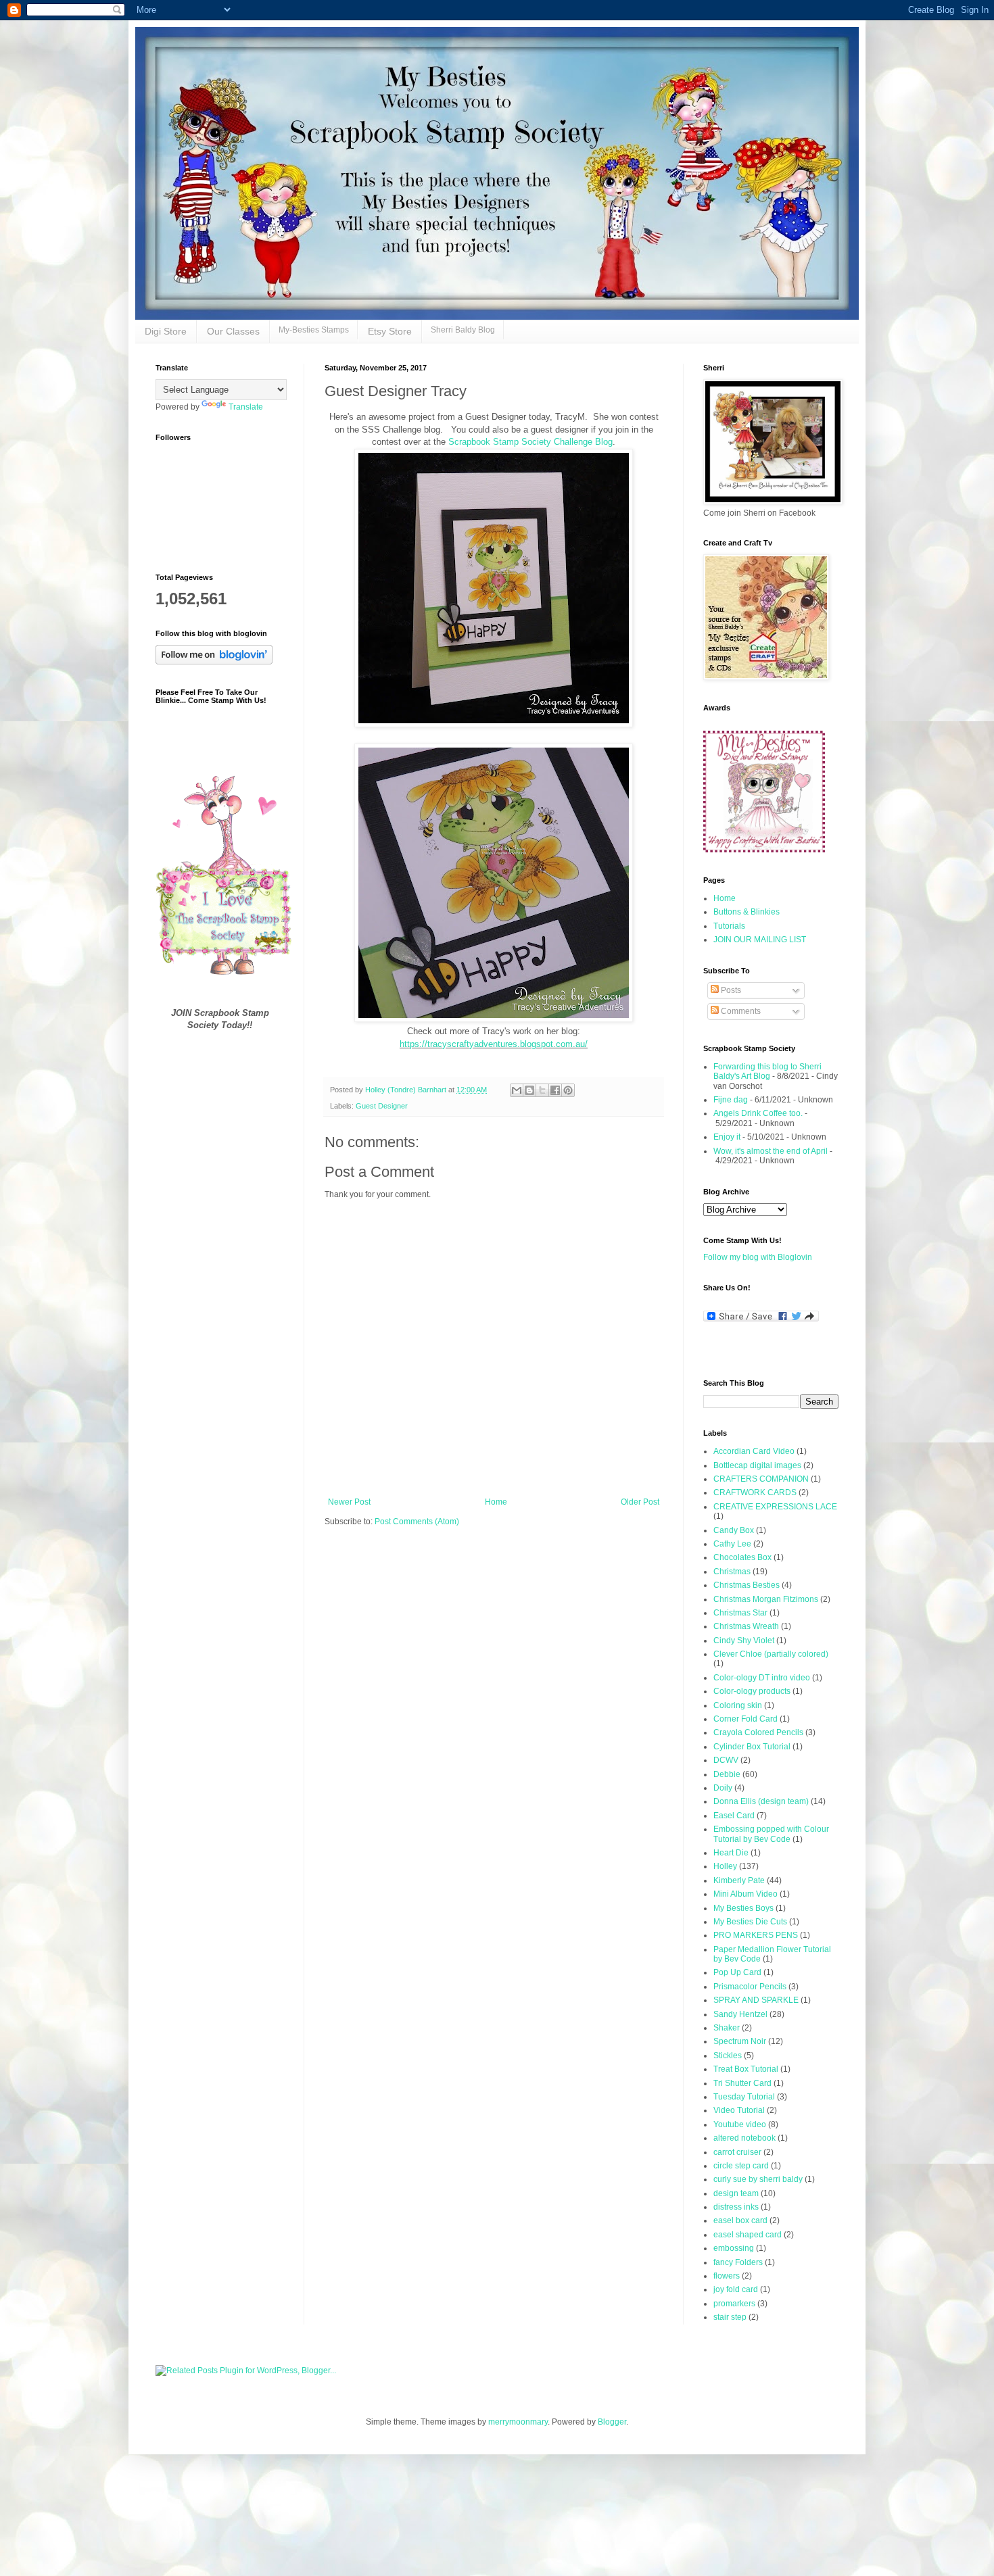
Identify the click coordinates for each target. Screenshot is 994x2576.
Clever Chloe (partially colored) (771, 1654)
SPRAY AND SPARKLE (756, 2000)
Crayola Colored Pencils (758, 1732)
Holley (725, 1866)
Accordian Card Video (754, 1451)
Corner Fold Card (745, 1719)
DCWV (726, 1760)
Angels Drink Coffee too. (758, 1113)
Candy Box (734, 1530)
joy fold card (736, 2289)
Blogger (612, 2422)
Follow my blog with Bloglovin (758, 1257)
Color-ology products (752, 1691)
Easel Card (734, 1816)
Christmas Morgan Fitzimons (766, 1599)
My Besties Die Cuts (750, 1922)
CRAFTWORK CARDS (755, 1492)
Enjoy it (727, 1137)
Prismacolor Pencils (750, 1987)
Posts (730, 990)
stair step (730, 2317)
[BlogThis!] (529, 1090)
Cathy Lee (732, 1544)
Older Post (640, 1502)
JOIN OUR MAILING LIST (760, 940)
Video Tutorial (739, 2110)
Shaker (727, 2028)
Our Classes (233, 331)
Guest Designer (382, 1106)
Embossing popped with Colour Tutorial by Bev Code (771, 1834)
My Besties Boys (743, 1908)
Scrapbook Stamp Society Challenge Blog (529, 442)
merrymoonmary (518, 2422)
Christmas (732, 1572)
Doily (723, 1788)
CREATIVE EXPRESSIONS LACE (775, 1507)
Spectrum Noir (740, 2041)
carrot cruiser (737, 2152)
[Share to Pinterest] (568, 1090)
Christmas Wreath (746, 1626)
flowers (727, 2276)
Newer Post (349, 1502)
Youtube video (740, 2124)
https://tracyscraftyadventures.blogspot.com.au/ (494, 1044)
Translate (246, 407)
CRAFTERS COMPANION (761, 1479)
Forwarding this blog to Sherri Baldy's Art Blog (767, 1071)
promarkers (734, 2304)
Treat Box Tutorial (746, 2069)
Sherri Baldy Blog (463, 330)
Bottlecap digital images (757, 1465)
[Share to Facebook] (555, 1090)
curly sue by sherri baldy (758, 2179)
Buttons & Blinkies (747, 912)
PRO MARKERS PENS (756, 1935)
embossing (734, 2248)
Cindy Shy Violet (744, 1641)
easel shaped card (748, 2235)
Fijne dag (731, 1100)
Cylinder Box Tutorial (752, 1747)
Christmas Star (740, 1613)
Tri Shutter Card (742, 2083)
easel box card (740, 2220)
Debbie (727, 1774)
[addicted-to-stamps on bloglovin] (214, 662)
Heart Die (731, 1853)
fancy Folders (738, 2262)
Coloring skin (738, 1705)
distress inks (736, 2207)
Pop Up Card (737, 1972)
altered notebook (744, 2138)
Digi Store (166, 331)
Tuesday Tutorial (744, 2097)
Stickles (728, 2056)
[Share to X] (542, 1090)
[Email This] (517, 1090)
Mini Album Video (745, 1894)
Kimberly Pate (739, 1880)
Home (496, 1502)
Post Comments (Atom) (417, 1522)
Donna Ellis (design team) (761, 1801)
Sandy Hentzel (740, 2014)
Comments (740, 1011)
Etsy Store (390, 331)
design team (736, 2193)
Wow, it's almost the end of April (771, 1151)
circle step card (741, 2166)
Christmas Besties (747, 1585)
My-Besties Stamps (314, 330)
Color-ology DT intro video (762, 1678)
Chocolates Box (742, 1557)
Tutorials (729, 926)
